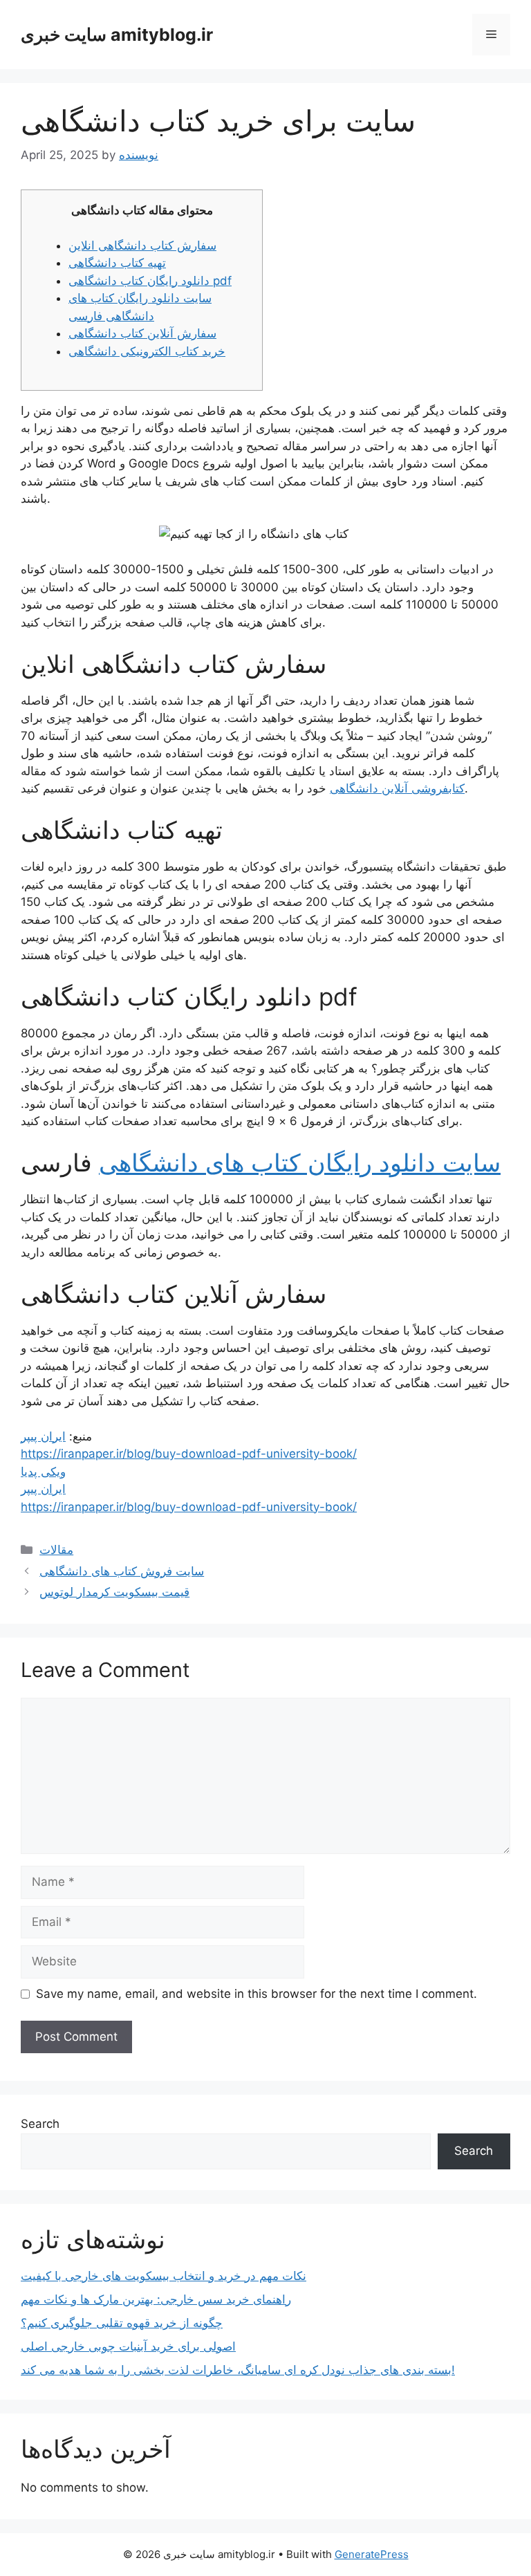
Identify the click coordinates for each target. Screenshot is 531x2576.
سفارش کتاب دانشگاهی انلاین (142, 245)
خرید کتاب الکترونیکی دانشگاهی (147, 351)
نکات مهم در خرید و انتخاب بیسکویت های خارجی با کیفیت (164, 2276)
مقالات (56, 1550)
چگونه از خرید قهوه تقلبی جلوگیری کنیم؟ (122, 2323)
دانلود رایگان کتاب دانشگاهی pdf (150, 281)
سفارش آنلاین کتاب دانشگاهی (142, 333)
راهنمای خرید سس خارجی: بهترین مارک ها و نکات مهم (156, 2299)
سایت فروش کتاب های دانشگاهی (122, 1571)
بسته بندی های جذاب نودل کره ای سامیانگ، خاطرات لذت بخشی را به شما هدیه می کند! (238, 2370)
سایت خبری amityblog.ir (117, 35)
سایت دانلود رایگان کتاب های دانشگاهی (300, 1162)
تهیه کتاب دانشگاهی (117, 263)
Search (40, 2124)
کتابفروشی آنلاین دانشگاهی (397, 788)
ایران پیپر (43, 1436)
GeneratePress (372, 2554)
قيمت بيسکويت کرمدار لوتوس (114, 1592)
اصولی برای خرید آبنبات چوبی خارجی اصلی (128, 2346)
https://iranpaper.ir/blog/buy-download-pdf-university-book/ (189, 1454)
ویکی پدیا (43, 1472)
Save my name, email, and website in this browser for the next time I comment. (257, 1994)
